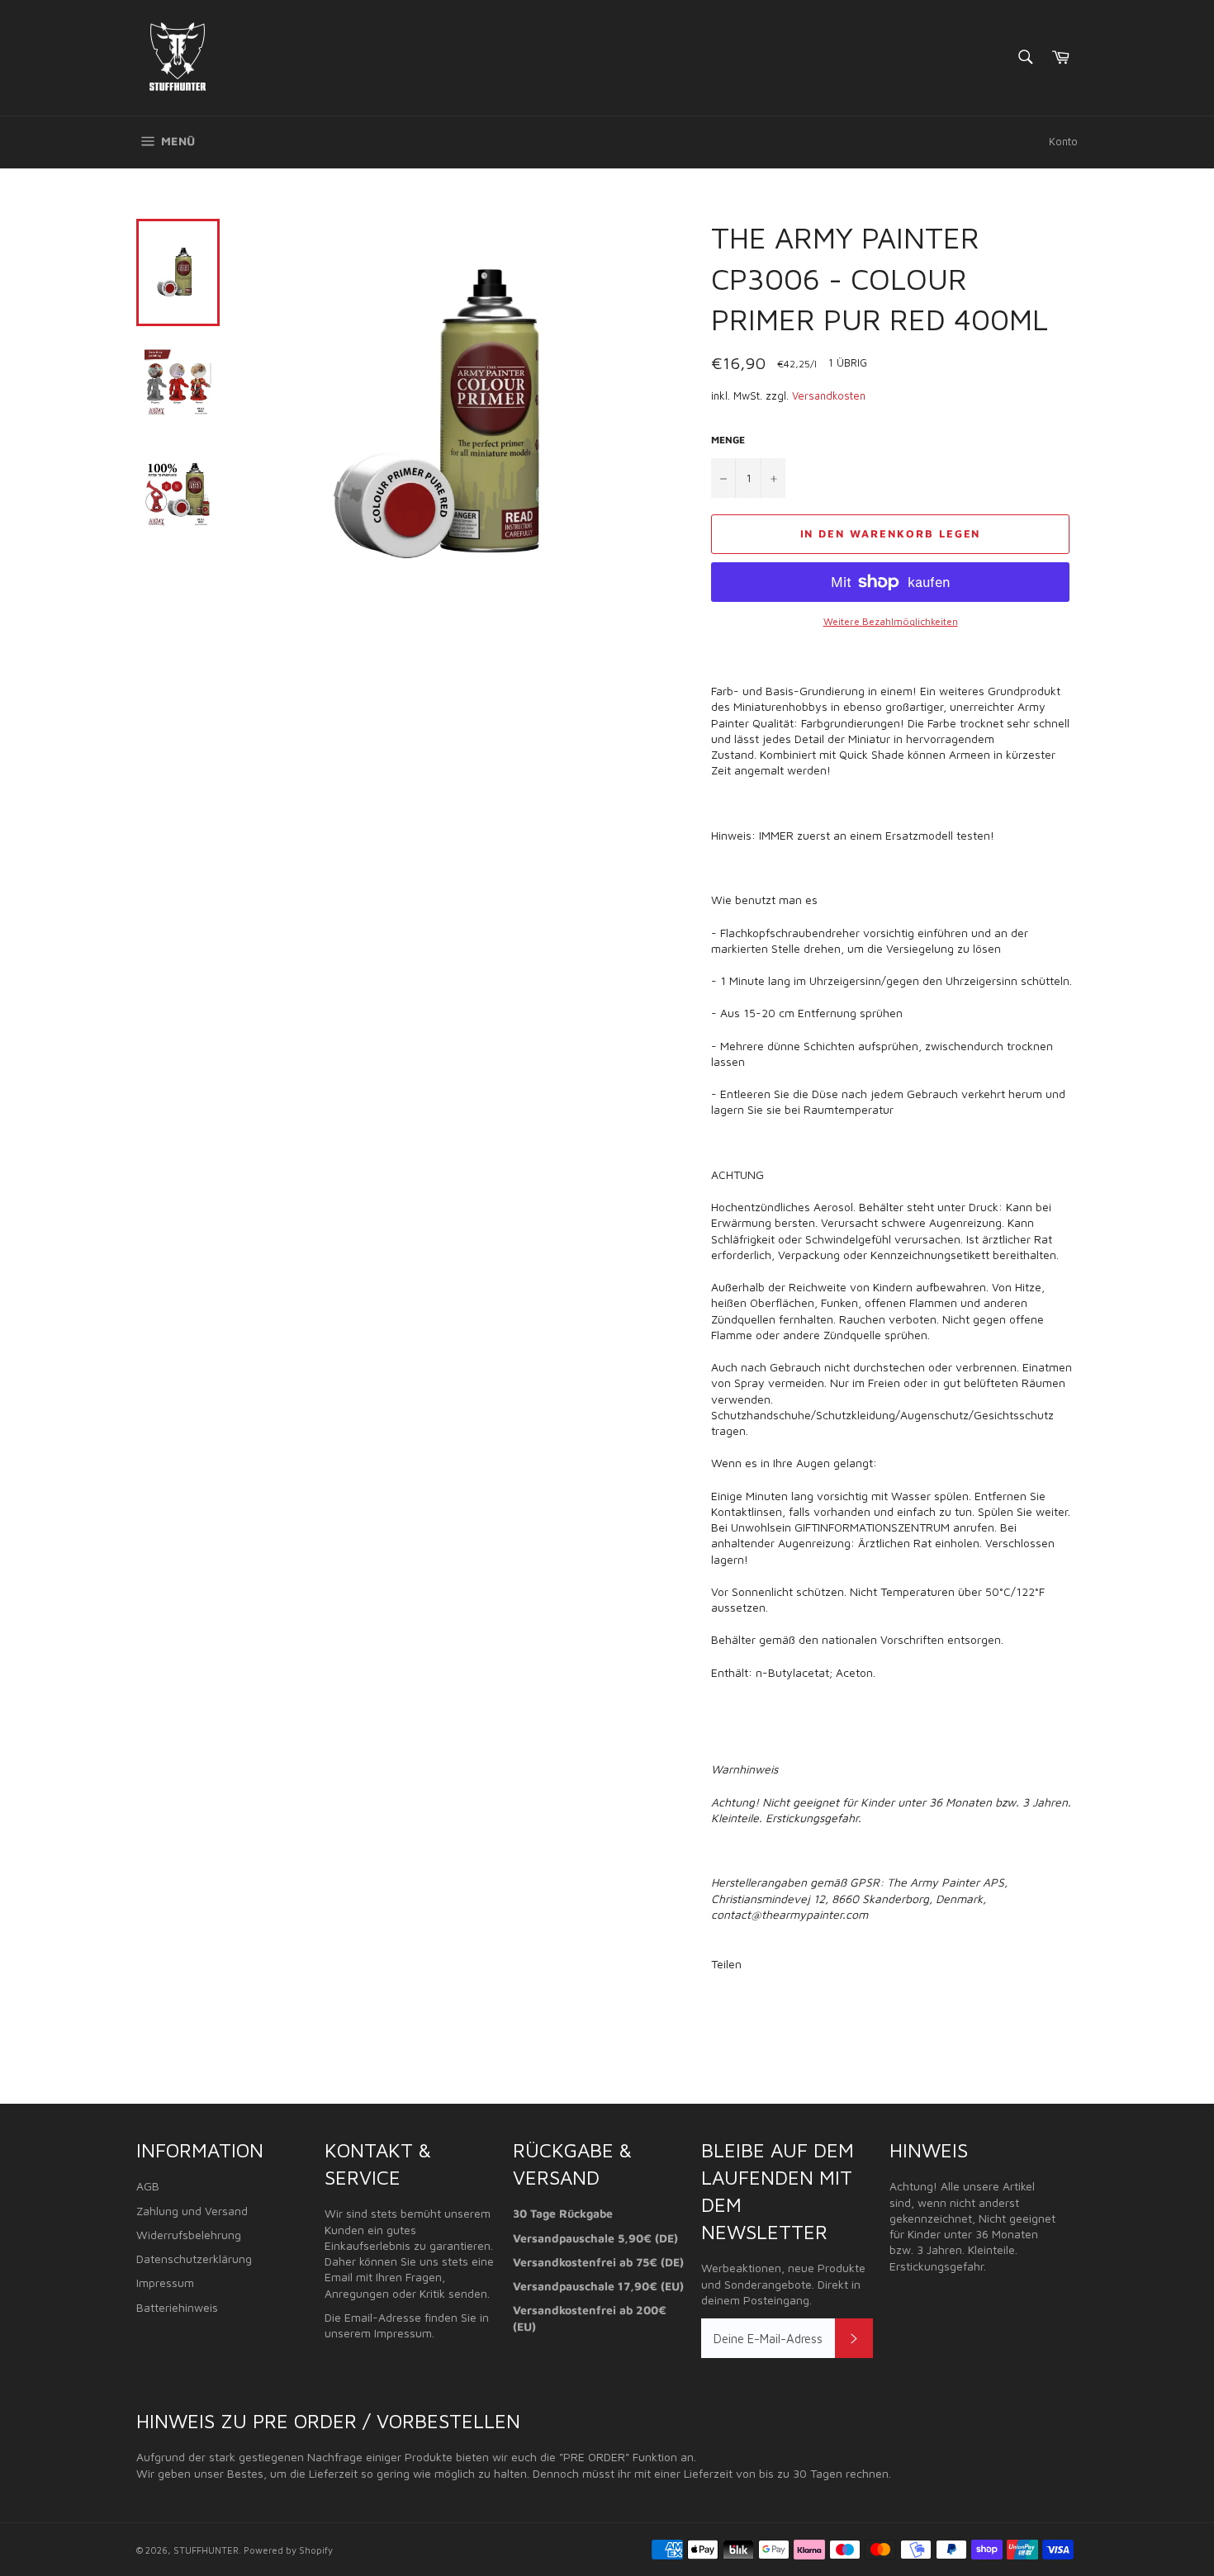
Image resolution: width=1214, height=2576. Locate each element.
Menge (728, 440)
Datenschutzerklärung (194, 2259)
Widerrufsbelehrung (189, 2235)
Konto (1063, 141)
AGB (148, 2186)
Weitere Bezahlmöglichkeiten (891, 621)
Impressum (165, 2282)
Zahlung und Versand (192, 2211)
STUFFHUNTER (206, 2550)
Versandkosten (829, 395)
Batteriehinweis (177, 2307)
